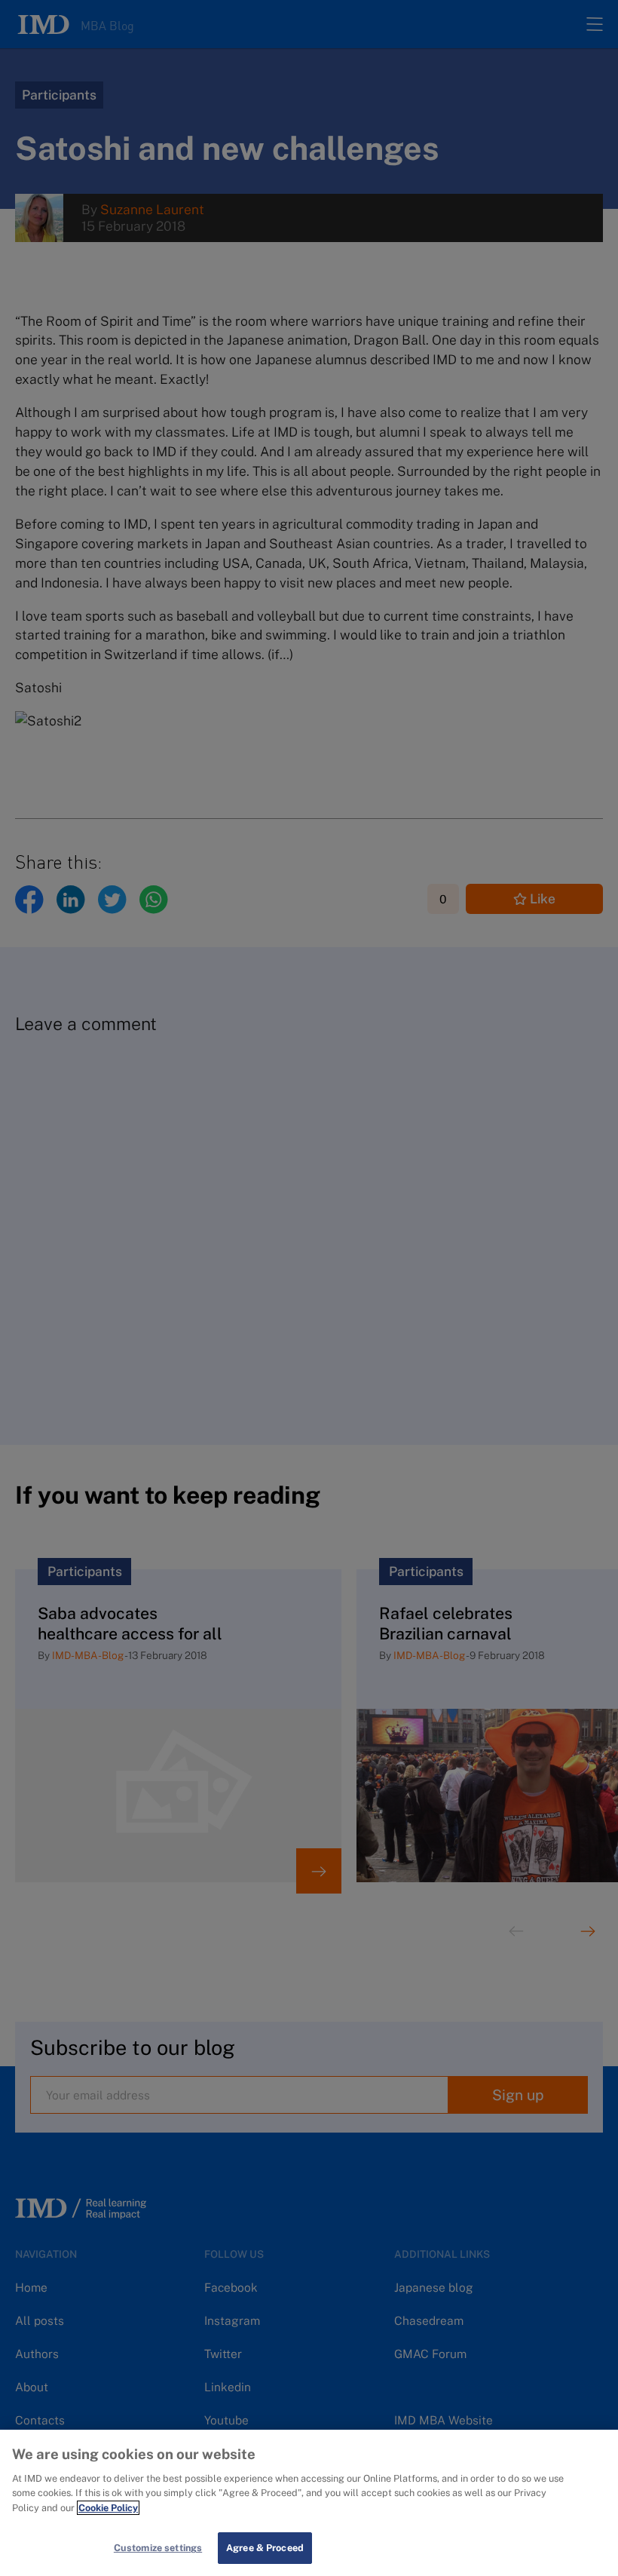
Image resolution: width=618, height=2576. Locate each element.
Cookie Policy (108, 2508)
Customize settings (158, 2548)
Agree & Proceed (265, 2548)
